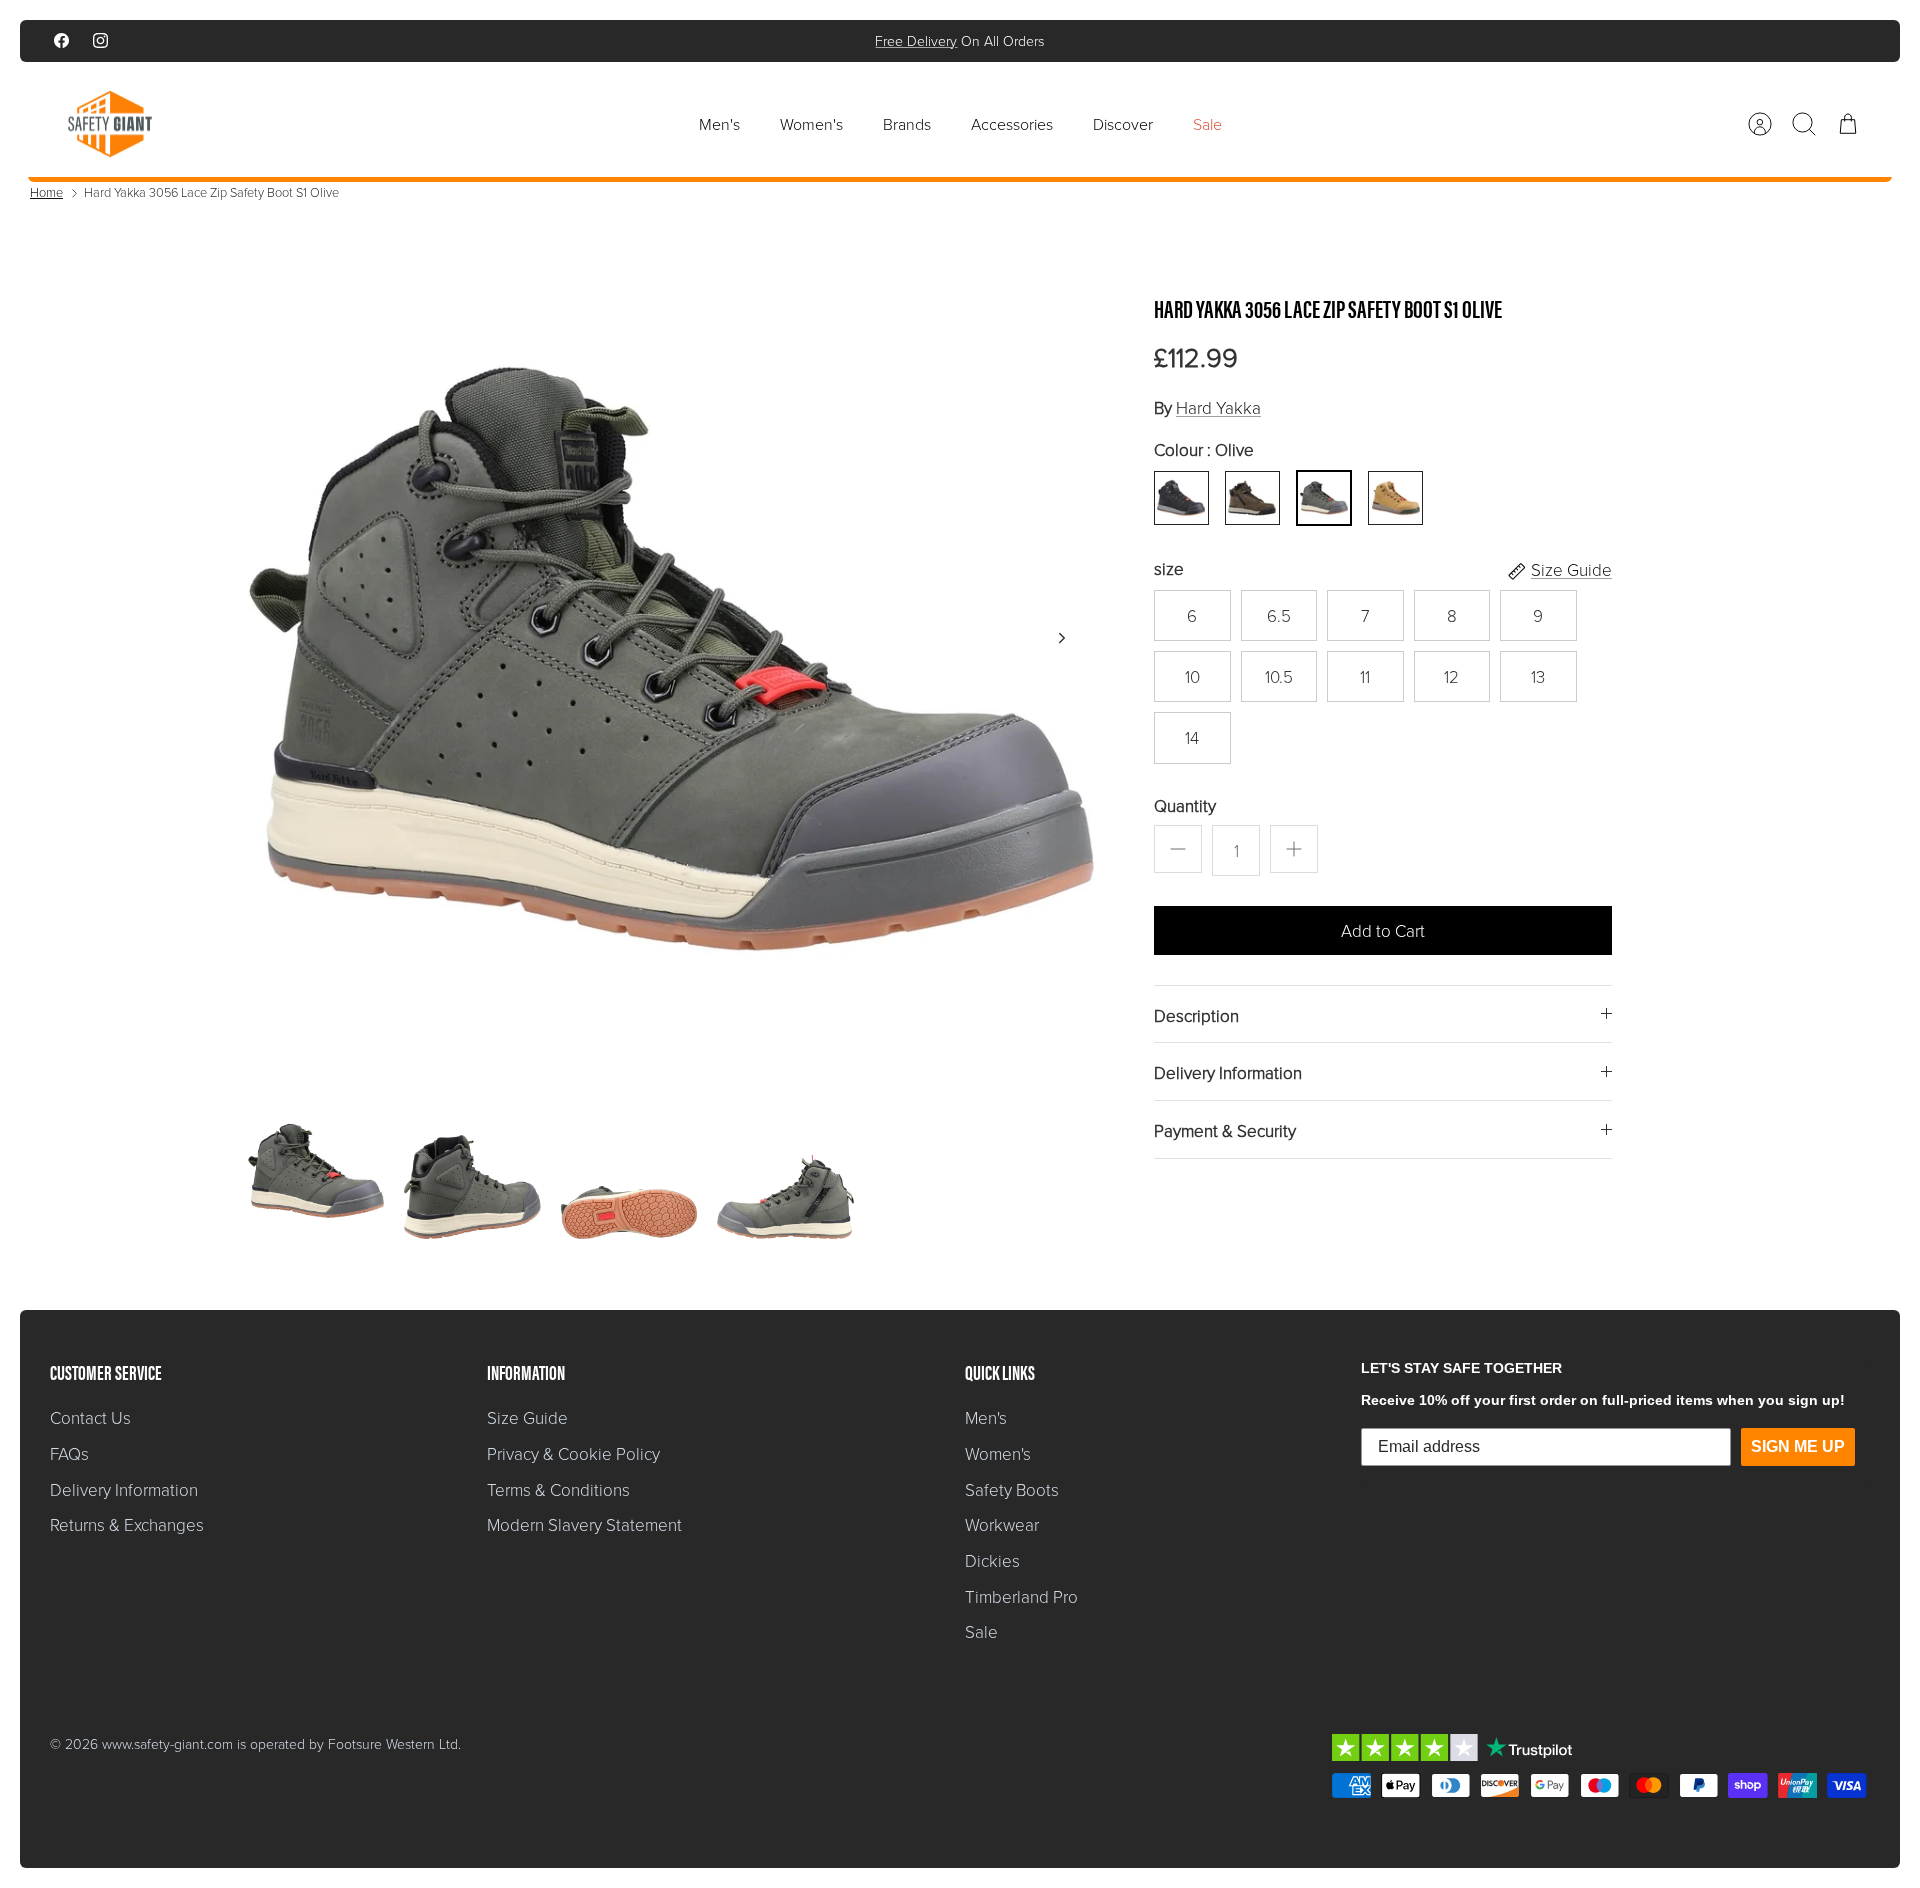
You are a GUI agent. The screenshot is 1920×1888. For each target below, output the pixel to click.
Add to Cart (1383, 930)
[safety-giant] (110, 124)
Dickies (992, 1560)
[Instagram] (100, 40)
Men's (719, 124)
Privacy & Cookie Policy (573, 1453)
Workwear (1002, 1524)
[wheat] (1396, 498)
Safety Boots (1012, 1489)
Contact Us (90, 1417)
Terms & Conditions (558, 1489)
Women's (811, 124)
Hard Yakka (1218, 407)
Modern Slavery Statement (584, 1524)
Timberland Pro (1021, 1596)
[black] (1181, 498)
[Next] (1237, 41)
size (1169, 568)
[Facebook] (61, 40)
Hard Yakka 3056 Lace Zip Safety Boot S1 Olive (211, 192)
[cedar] (1252, 498)
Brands (907, 124)
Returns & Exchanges (127, 1524)
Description (1196, 1015)
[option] (671, 660)
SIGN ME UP (1798, 1446)
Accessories (1012, 124)
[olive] (1324, 498)
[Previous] (683, 41)
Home (46, 192)
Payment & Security (1225, 1130)
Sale (1207, 124)
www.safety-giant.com (167, 1743)
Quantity (1185, 805)
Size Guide (527, 1417)
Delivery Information (1228, 1072)
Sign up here (1027, 44)
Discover (1123, 124)
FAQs (69, 1453)
